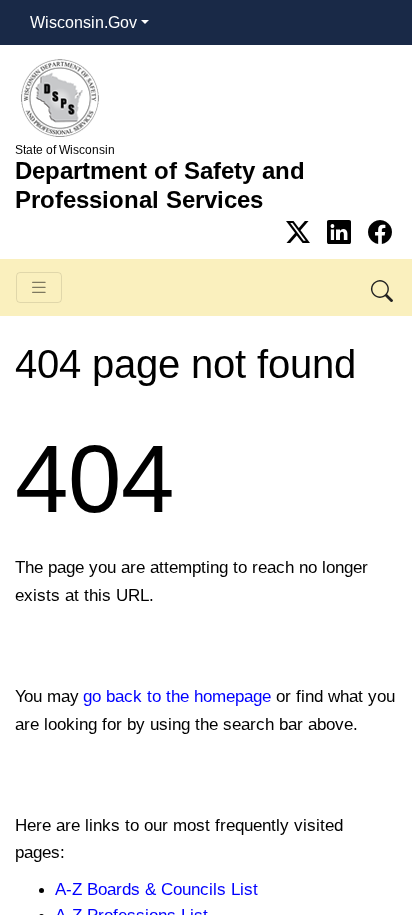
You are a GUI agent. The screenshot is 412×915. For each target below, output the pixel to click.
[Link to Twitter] (301, 232)
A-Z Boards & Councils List (156, 889)
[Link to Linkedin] (342, 232)
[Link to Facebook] (380, 232)
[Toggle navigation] (39, 287)
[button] (383, 287)
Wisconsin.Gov (83, 22)
